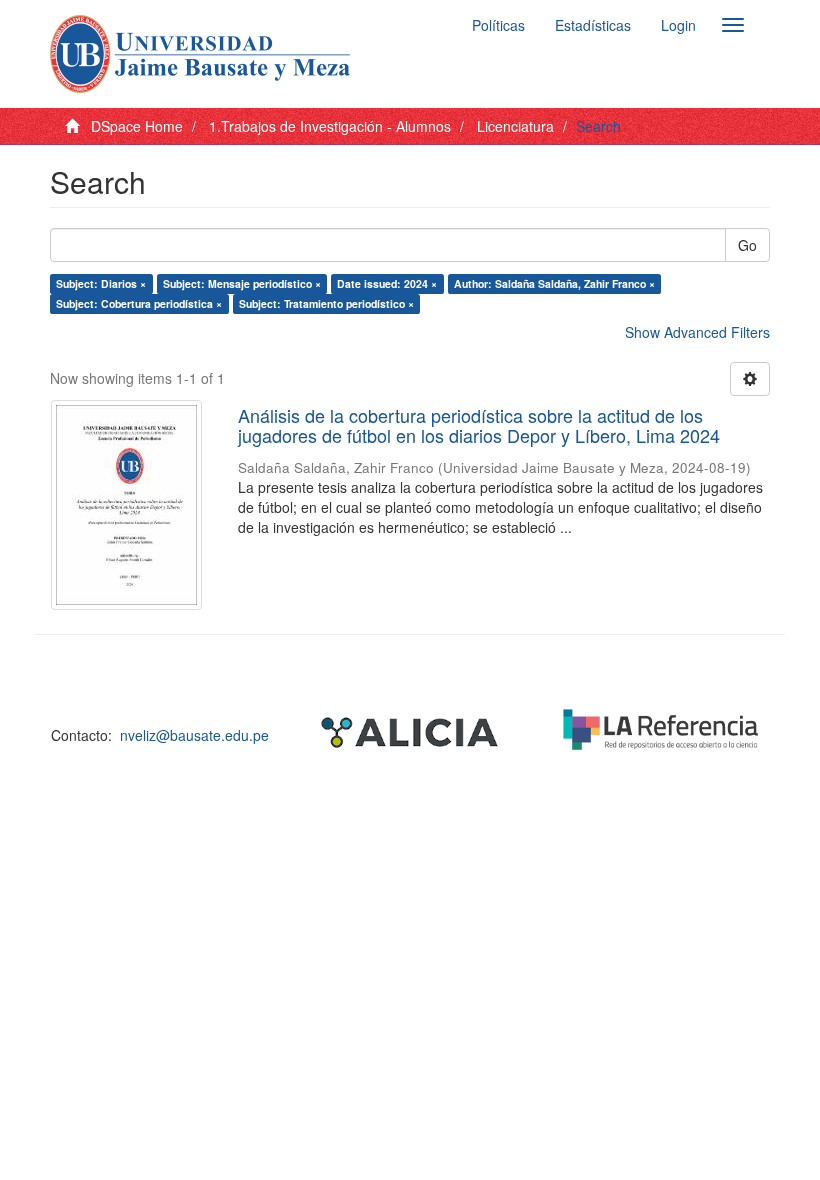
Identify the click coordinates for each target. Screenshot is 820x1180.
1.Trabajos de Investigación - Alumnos (330, 126)
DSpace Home (137, 126)
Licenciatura (515, 126)
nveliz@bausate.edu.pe (194, 735)
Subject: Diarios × (101, 283)
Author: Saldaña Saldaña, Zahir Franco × (554, 283)
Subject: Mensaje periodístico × (242, 283)
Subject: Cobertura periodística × (139, 303)
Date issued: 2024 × (387, 283)
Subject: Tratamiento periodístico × (326, 303)
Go (747, 245)
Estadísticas (593, 25)
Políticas (498, 25)
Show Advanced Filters (697, 332)
